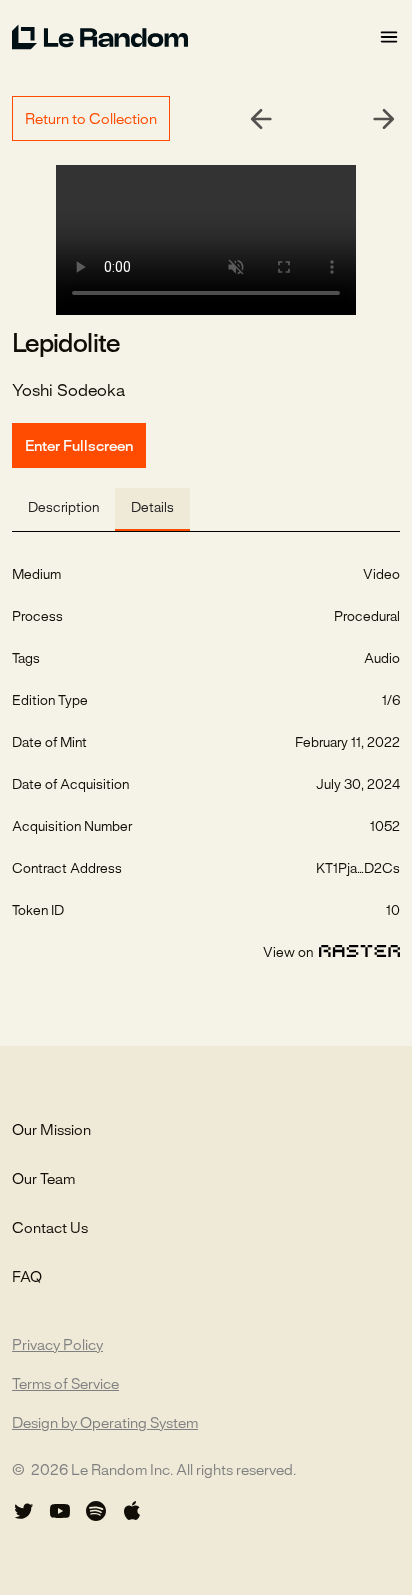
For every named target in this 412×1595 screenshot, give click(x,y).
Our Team (43, 1180)
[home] (195, 37)
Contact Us (50, 1229)
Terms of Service (65, 1385)
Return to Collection (91, 120)
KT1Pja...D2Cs (358, 869)
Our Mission (51, 1131)
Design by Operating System (105, 1424)
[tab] (63, 509)
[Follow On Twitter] (24, 1511)
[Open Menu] (389, 37)
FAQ (27, 1278)
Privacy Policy (57, 1346)
